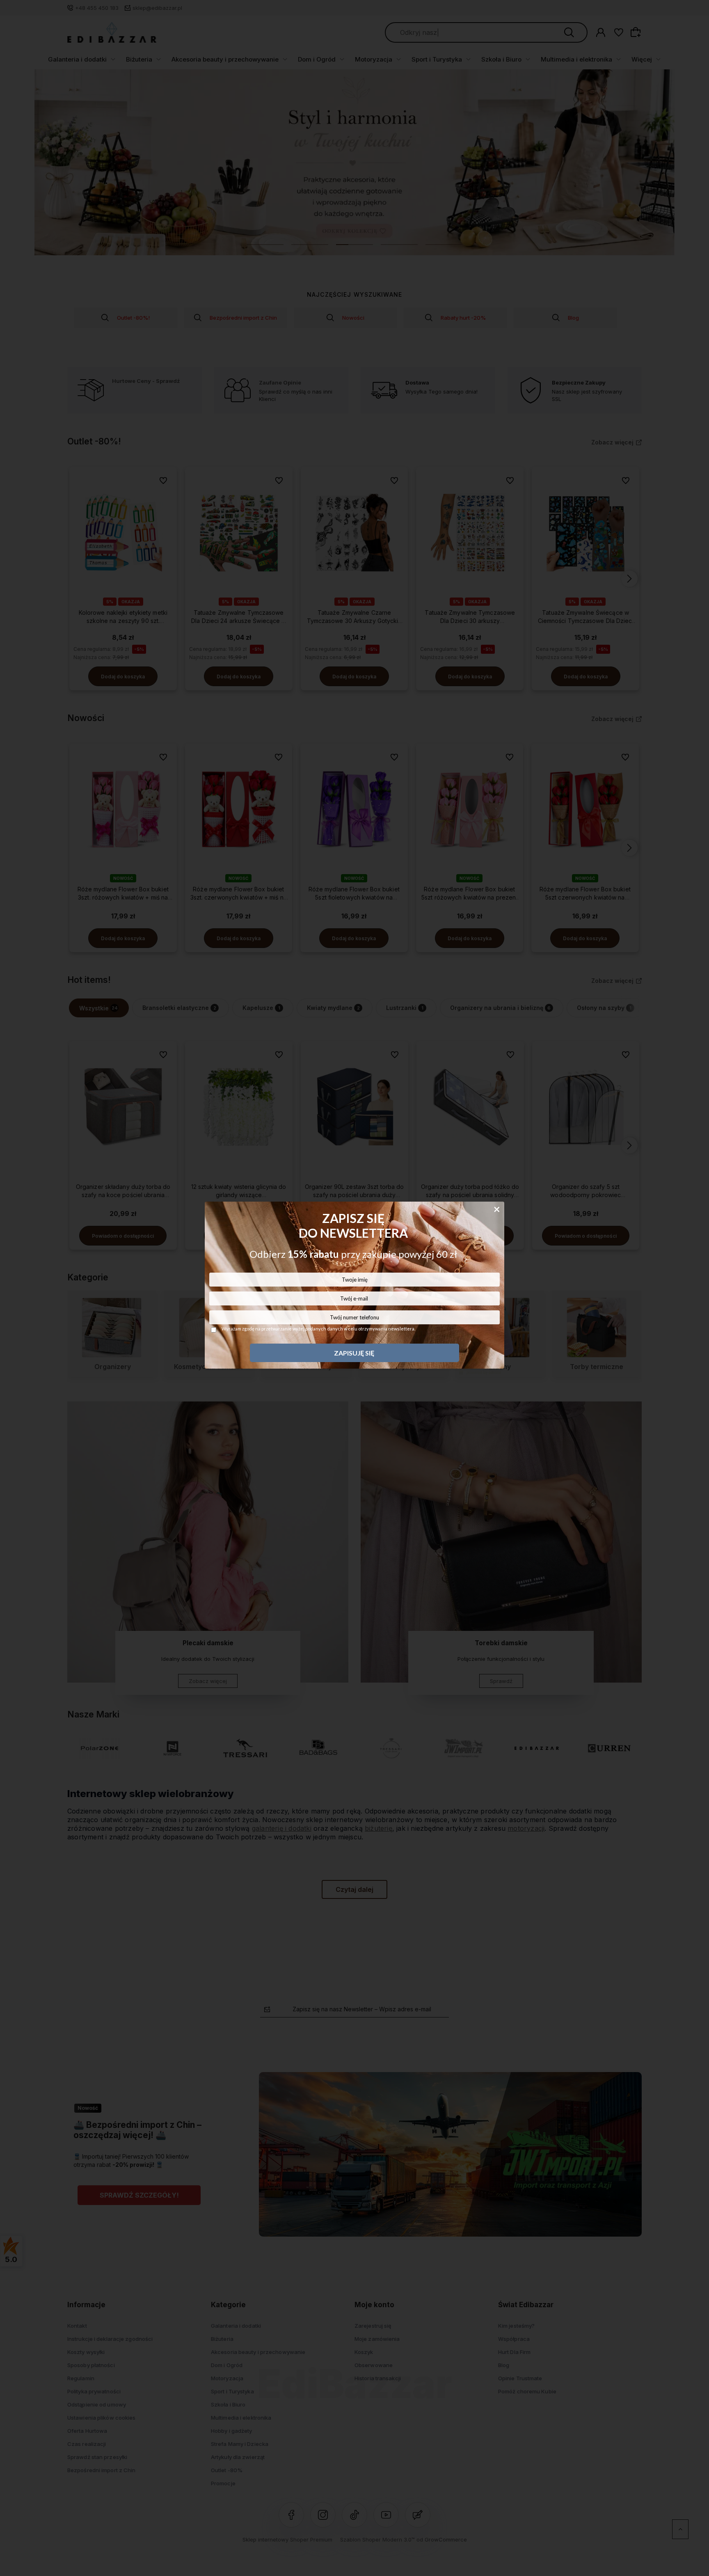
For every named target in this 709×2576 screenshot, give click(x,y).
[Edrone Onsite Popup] (354, 1288)
